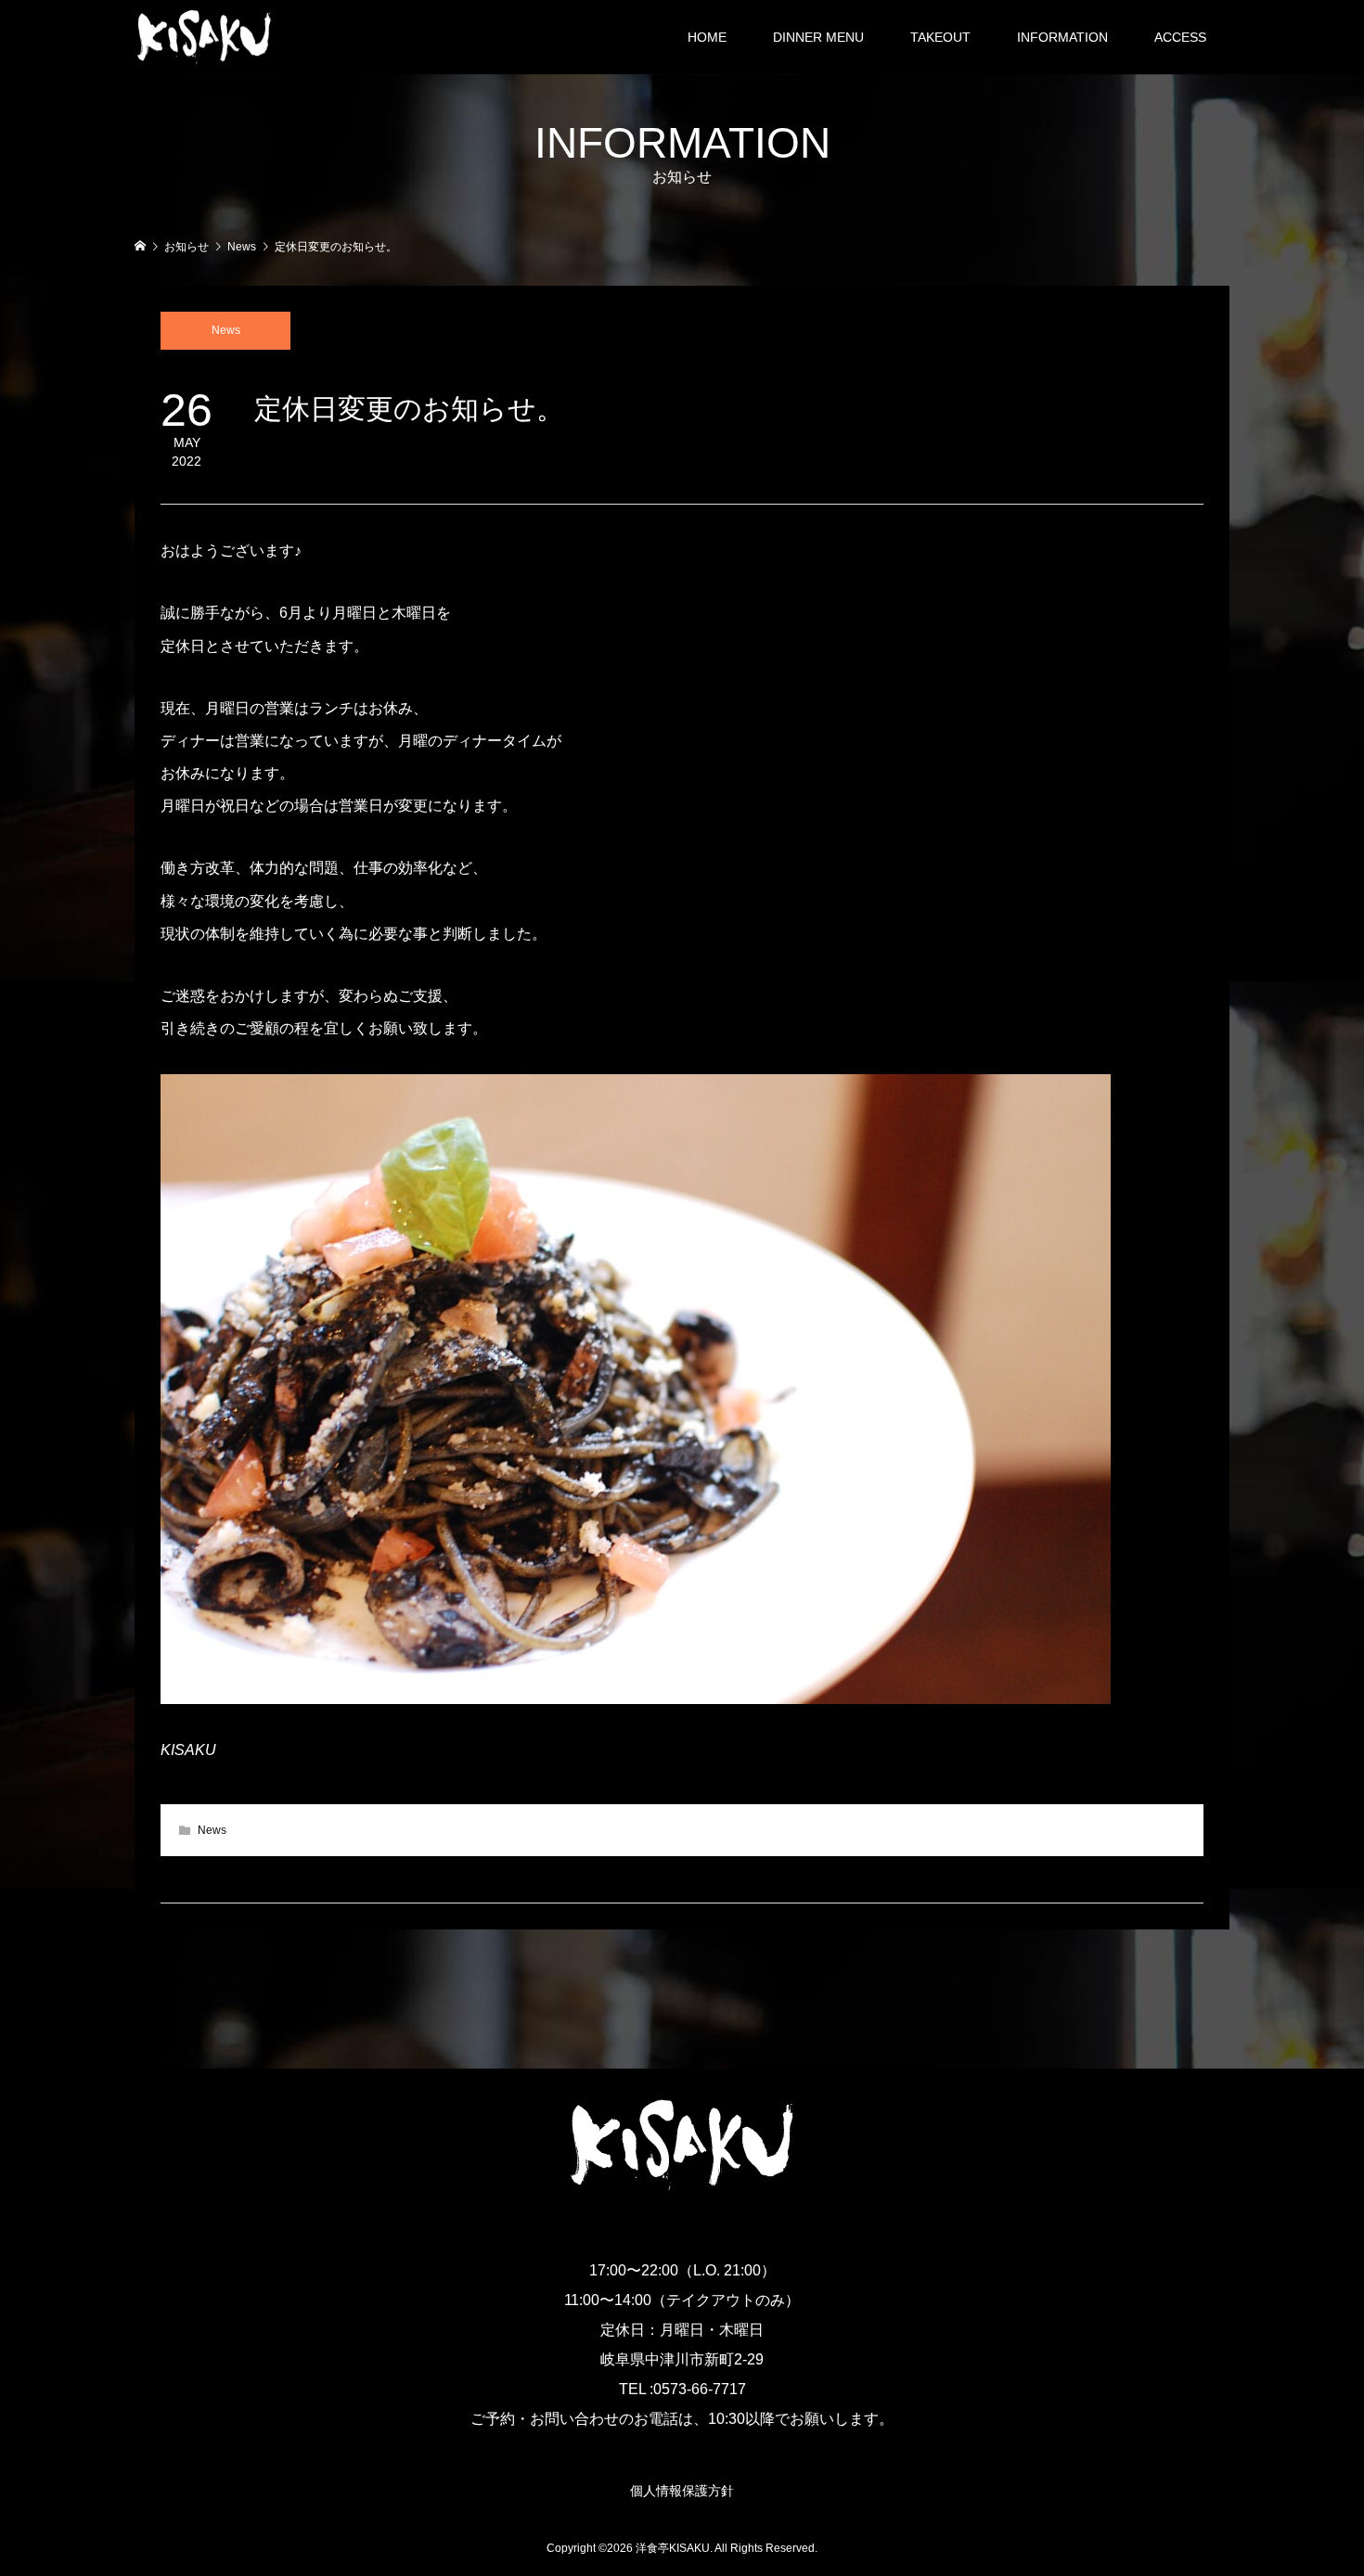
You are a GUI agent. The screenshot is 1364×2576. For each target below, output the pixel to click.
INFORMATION (1062, 37)
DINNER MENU (818, 37)
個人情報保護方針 (682, 2491)
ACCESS (1180, 37)
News (226, 330)
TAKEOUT (940, 37)
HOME (707, 37)
